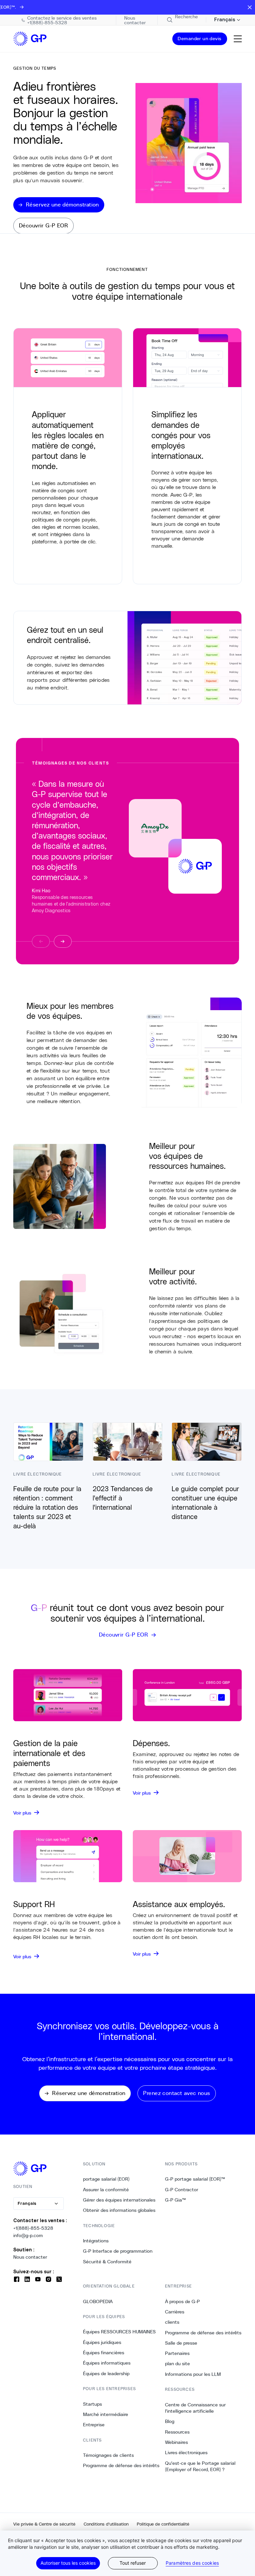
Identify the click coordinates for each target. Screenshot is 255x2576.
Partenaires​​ (177, 2353)
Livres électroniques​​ (186, 2453)
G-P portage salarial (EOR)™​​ (195, 2179)
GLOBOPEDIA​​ (98, 2301)
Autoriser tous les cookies (68, 2563)
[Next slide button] (63, 941)
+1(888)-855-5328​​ (33, 2228)
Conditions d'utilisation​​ (106, 2524)
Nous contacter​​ (30, 2257)
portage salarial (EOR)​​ (106, 2179)
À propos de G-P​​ (183, 2301)
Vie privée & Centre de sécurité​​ (44, 2524)
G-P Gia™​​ (176, 2200)
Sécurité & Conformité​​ (107, 2262)
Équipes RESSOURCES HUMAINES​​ (120, 2332)
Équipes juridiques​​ (102, 2342)
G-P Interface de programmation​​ (118, 2251)
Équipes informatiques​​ (107, 2363)
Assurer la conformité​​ (106, 2190)
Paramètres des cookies (192, 2563)
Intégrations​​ (96, 2241)
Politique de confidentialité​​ (163, 2524)
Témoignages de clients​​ (109, 2455)
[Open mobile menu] (238, 39)
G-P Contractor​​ (182, 2190)
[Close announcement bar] (250, 7)
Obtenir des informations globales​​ (119, 2210)
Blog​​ (170, 2421)
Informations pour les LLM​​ (193, 2374)
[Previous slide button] (41, 941)
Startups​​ (93, 2404)
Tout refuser (133, 2563)
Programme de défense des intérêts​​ (121, 2465)
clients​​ (172, 2322)
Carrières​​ (175, 2312)
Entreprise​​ (94, 2425)
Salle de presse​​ (181, 2343)
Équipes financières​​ (104, 2353)
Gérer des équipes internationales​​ (119, 2200)
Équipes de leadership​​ (106, 2374)
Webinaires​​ (177, 2442)
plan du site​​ (178, 2364)
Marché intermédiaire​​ (106, 2414)
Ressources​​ (177, 2432)
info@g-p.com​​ (28, 2235)
